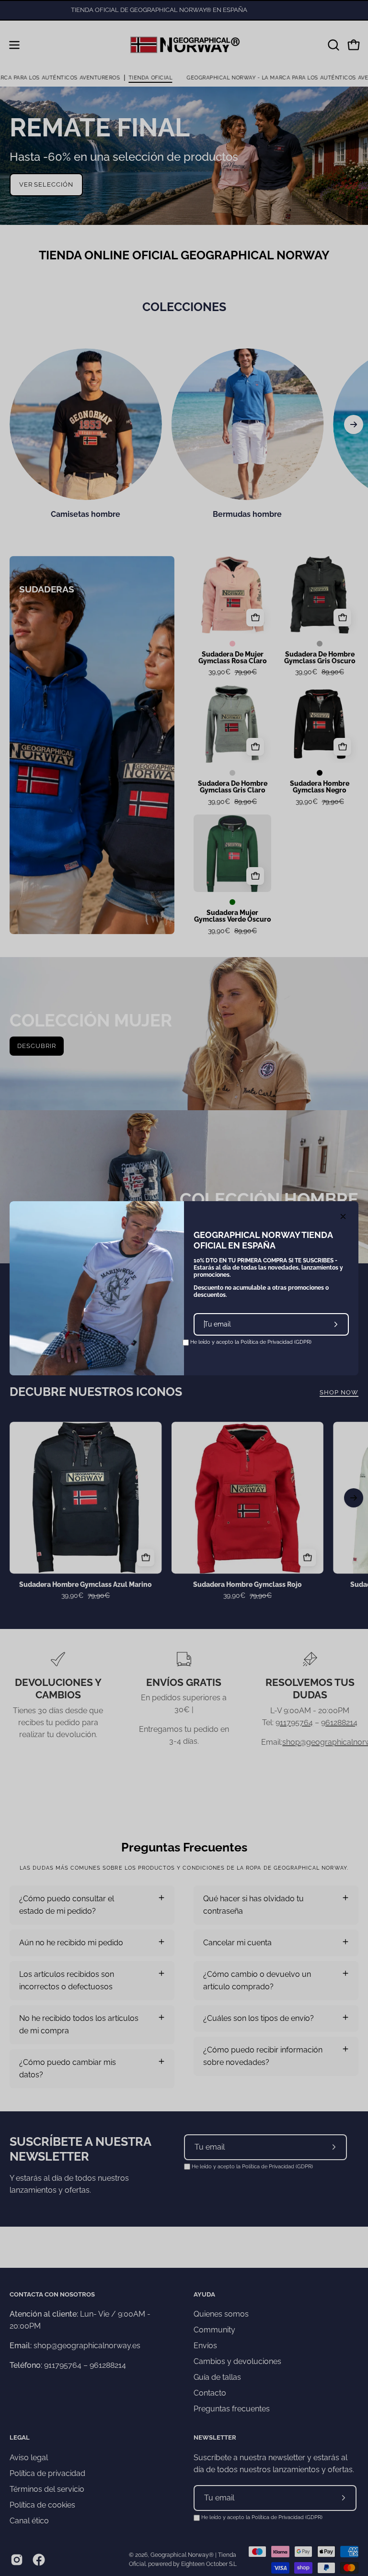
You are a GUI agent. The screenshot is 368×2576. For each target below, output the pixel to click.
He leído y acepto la (250, 1342)
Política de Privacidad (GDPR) (276, 1342)
